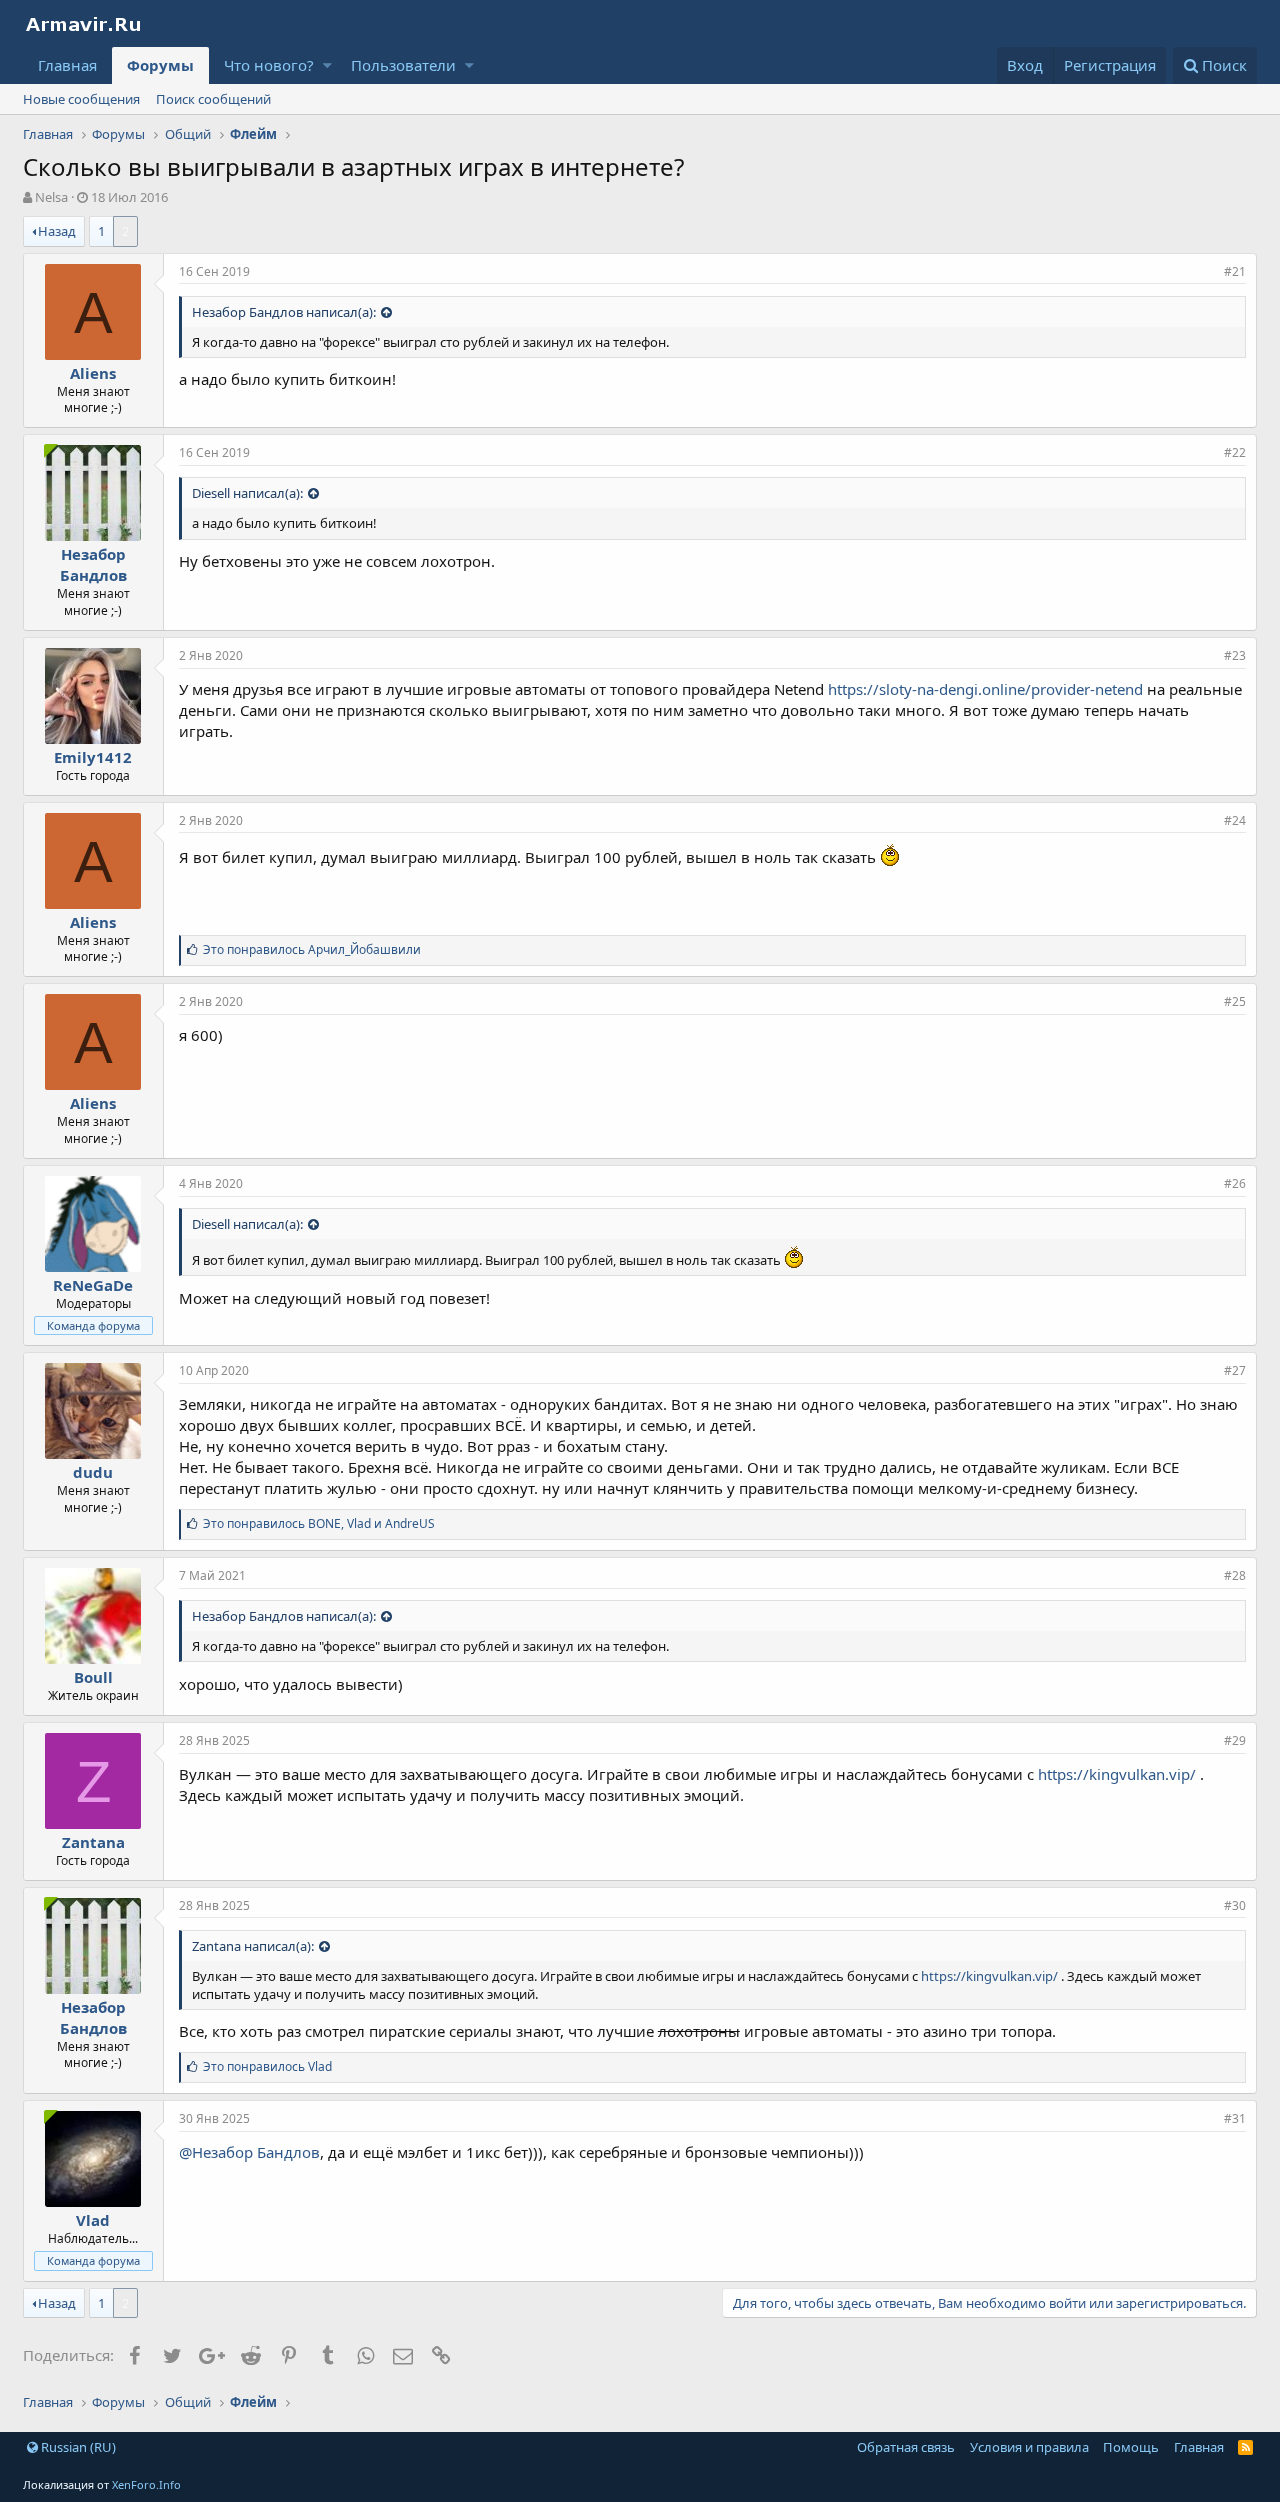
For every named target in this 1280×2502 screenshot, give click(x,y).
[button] (327, 65)
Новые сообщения (81, 99)
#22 (1235, 452)
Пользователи (403, 65)
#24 (1235, 820)
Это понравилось (312, 949)
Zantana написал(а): (253, 1946)
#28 (1235, 1575)
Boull (93, 1677)
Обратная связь (906, 2447)
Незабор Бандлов (93, 564)
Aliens (93, 373)
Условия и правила (1029, 2447)
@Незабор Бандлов (249, 2152)
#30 (1235, 1905)
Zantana (93, 1842)
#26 (1235, 1183)
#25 (1235, 1001)
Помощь (1131, 2447)
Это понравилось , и (319, 1523)
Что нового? (269, 65)
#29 (1235, 1740)
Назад (57, 231)
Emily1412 (93, 757)
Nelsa (51, 197)
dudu (93, 1472)
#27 (1235, 1370)
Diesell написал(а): (247, 493)
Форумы (160, 65)
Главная (67, 65)
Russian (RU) (77, 2447)
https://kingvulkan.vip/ (1117, 1774)
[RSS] (1245, 2447)
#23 (1235, 655)
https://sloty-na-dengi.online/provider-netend (985, 689)
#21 (1235, 271)
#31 (1235, 2118)
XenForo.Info (146, 2484)
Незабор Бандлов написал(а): (284, 312)
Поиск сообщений (213, 99)
